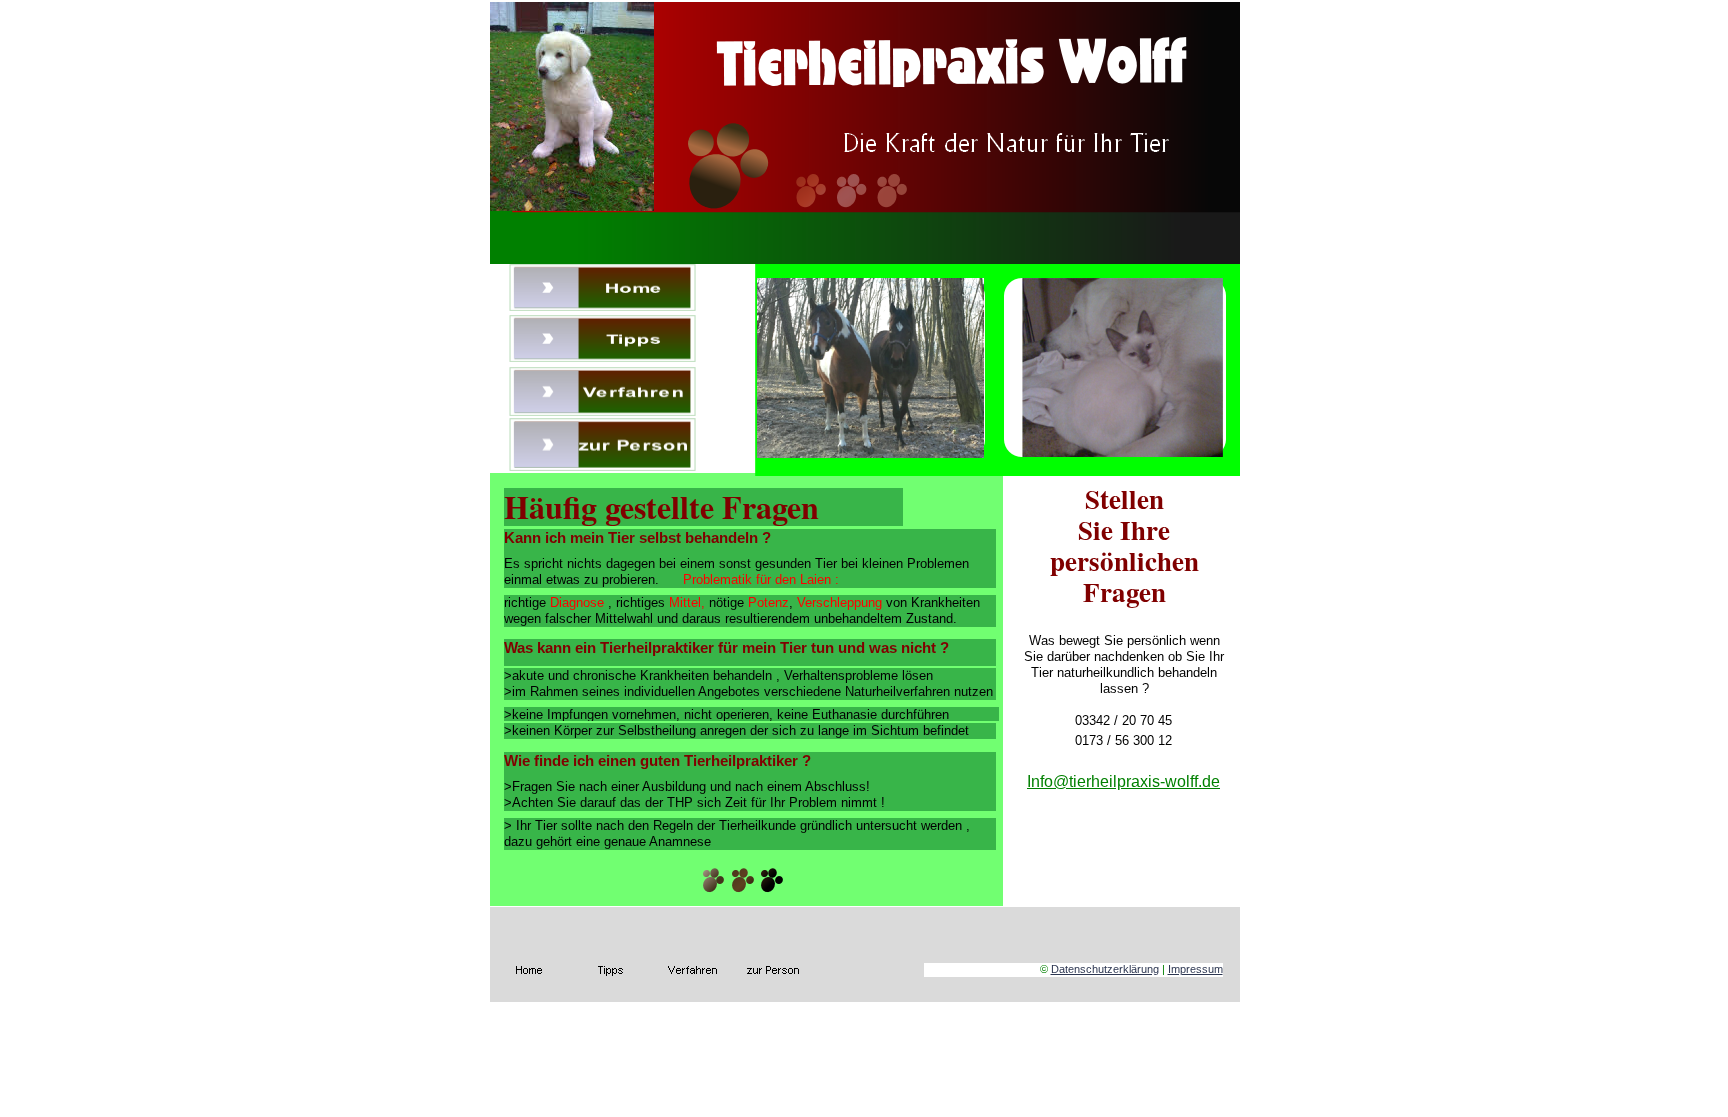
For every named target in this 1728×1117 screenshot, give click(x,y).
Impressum (1195, 969)
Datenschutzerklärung (1105, 969)
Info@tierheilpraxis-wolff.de (1123, 781)
